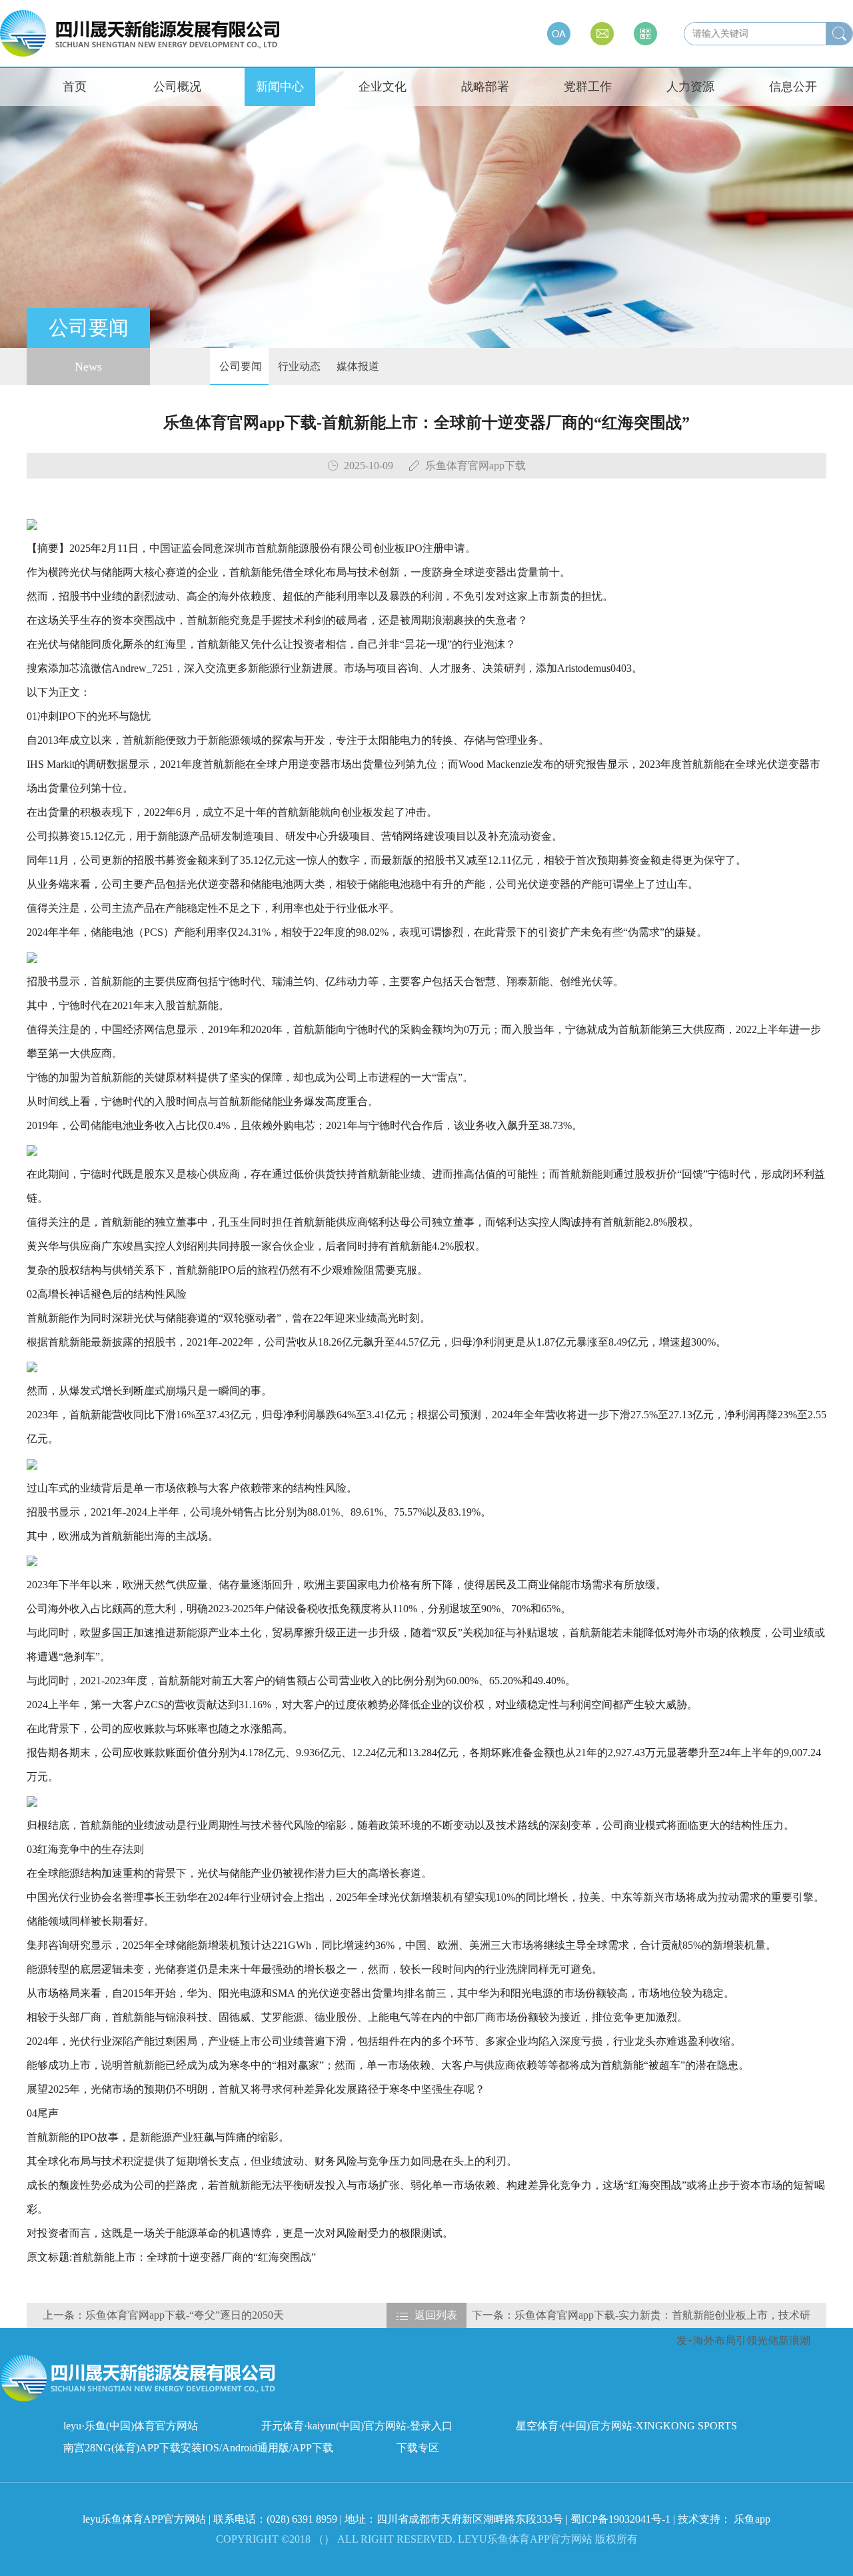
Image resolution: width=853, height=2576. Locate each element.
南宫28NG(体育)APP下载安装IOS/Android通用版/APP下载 (198, 2448)
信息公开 (793, 87)
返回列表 (436, 2315)
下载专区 (418, 2448)
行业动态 (298, 366)
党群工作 (588, 87)
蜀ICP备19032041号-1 (620, 2519)
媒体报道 (357, 366)
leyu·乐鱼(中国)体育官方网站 (131, 2426)
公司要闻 (239, 366)
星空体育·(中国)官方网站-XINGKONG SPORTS (626, 2426)
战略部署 (485, 87)
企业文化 (383, 87)
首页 (75, 87)
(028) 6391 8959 (303, 2519)
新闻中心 (280, 87)
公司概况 (177, 87)
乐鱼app (752, 2519)
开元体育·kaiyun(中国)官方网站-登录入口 (357, 2426)
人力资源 (690, 87)
